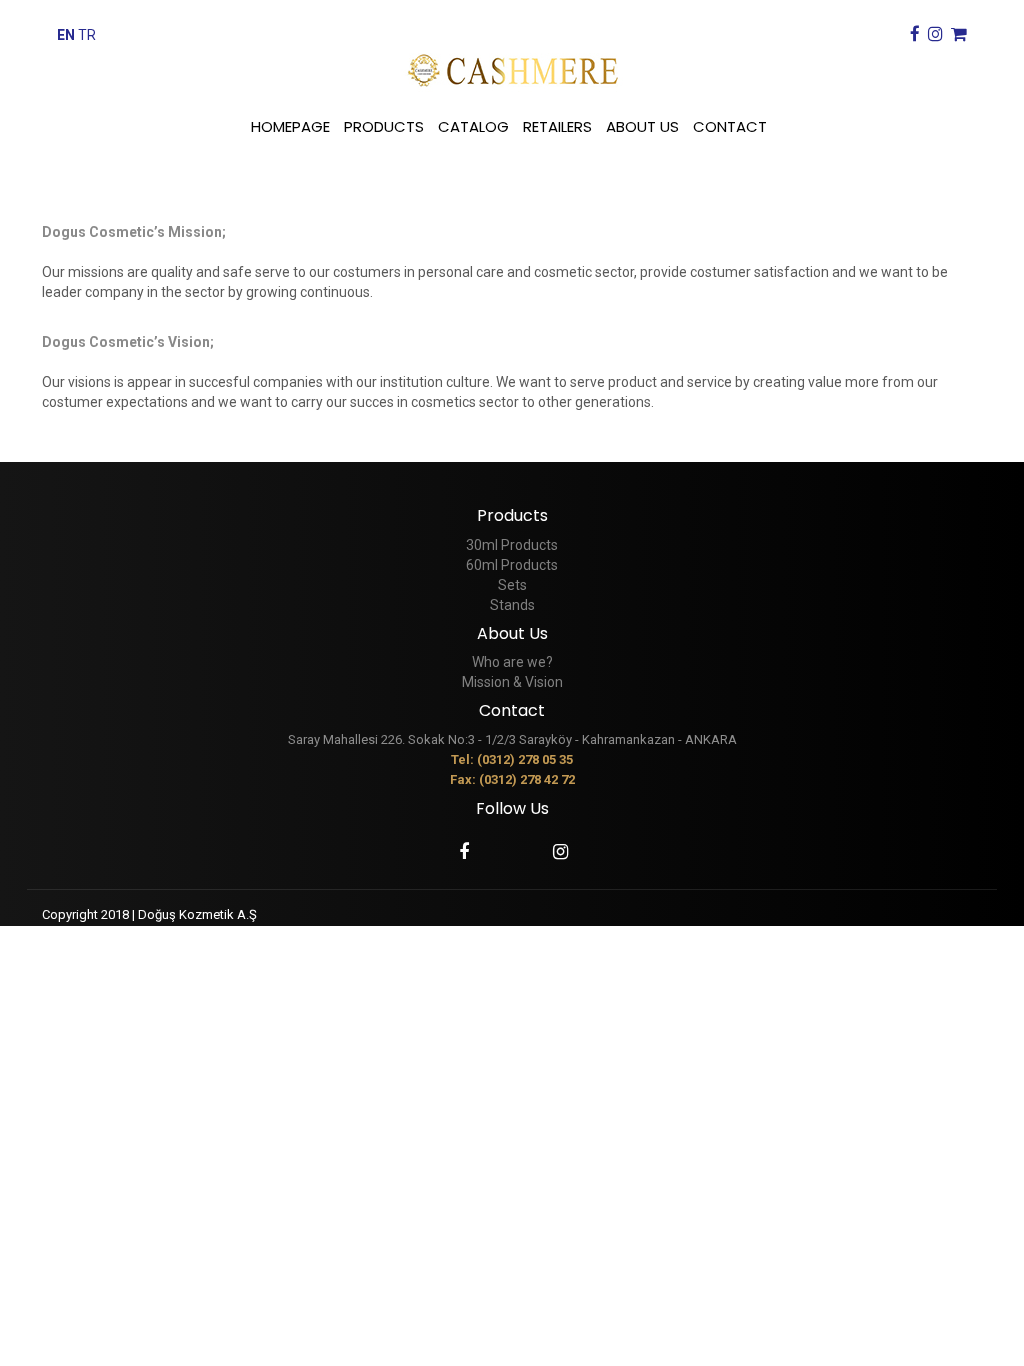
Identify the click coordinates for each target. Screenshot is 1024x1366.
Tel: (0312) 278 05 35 (512, 759)
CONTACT (730, 126)
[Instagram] (933, 35)
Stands (512, 605)
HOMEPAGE (290, 126)
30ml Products (512, 545)
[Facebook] (912, 35)
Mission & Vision (512, 682)
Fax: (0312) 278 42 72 (512, 779)
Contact (512, 710)
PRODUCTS (384, 126)
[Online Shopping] (956, 35)
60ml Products (512, 565)
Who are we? (512, 662)
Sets (512, 585)
